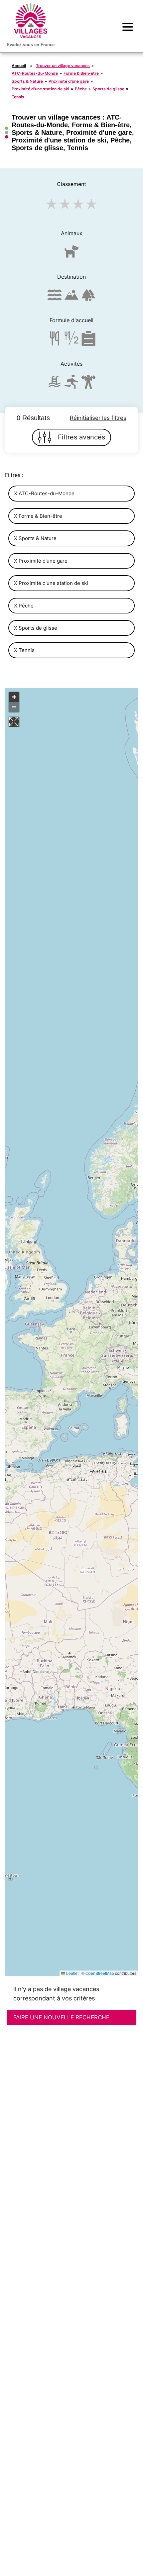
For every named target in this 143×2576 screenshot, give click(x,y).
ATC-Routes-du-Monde (35, 73)
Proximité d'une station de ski (40, 89)
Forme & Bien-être (81, 73)
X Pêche (24, 606)
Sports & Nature (27, 81)
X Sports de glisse (36, 628)
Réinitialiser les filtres (98, 418)
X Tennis (24, 650)
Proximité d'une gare (69, 81)
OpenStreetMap (100, 1973)
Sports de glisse (108, 89)
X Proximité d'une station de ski (51, 583)
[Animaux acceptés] (71, 254)
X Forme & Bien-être (38, 516)
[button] (14, 697)
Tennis (18, 97)
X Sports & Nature (35, 538)
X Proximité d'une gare (41, 561)
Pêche (81, 89)
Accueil (19, 66)
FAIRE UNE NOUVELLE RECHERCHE (61, 2017)
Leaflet (72, 1973)
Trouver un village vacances (63, 66)
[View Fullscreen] (14, 722)
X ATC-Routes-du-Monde (44, 493)
